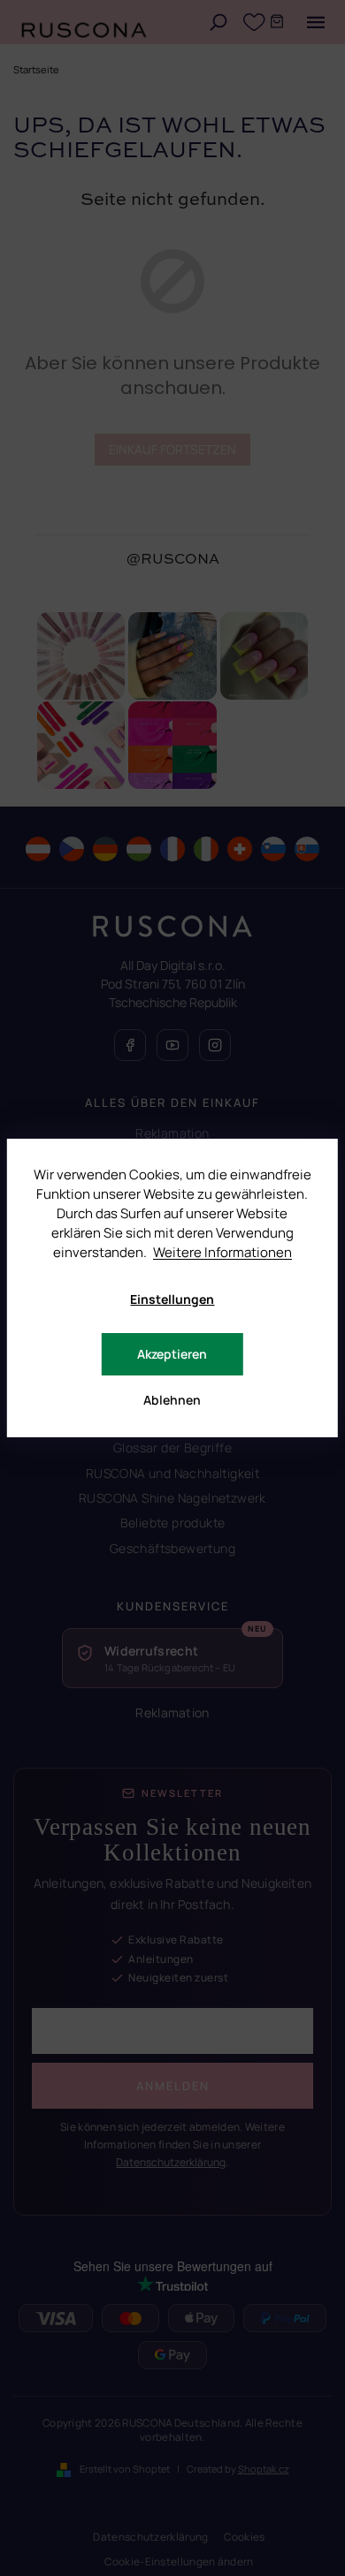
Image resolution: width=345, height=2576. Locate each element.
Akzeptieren (172, 1354)
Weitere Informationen (222, 1252)
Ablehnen (172, 1400)
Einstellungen (172, 1299)
